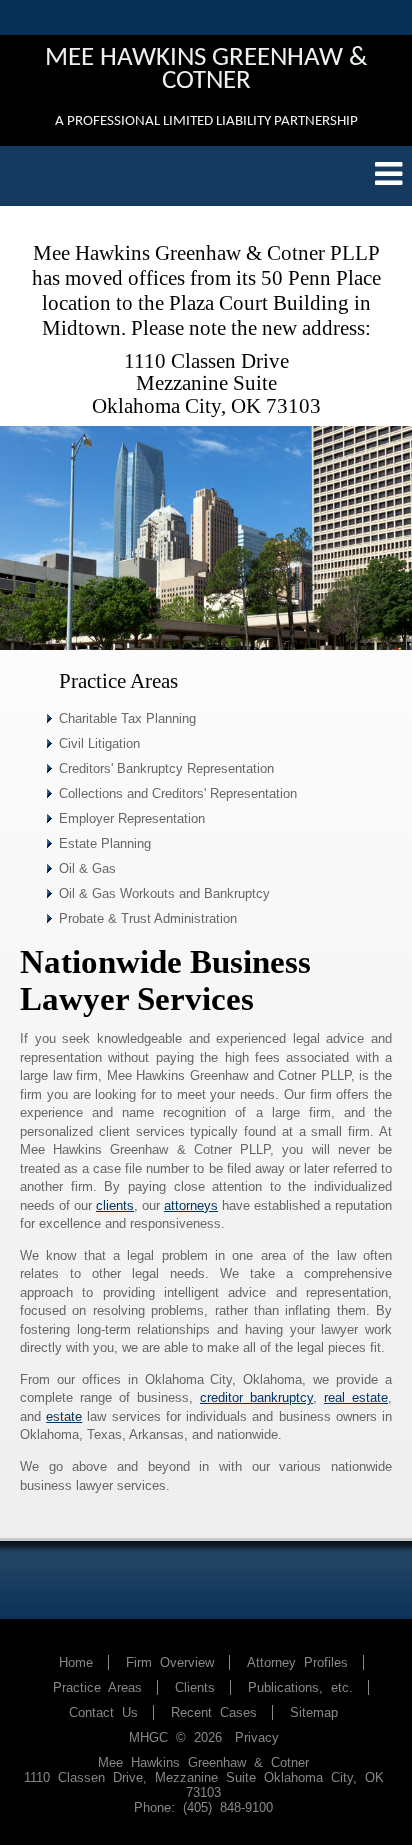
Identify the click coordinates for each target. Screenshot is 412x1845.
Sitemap (314, 1712)
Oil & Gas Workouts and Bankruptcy (164, 893)
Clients (195, 1687)
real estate (356, 1397)
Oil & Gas (87, 868)
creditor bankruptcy (256, 1397)
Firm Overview (170, 1662)
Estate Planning (105, 843)
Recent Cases (214, 1712)
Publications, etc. (300, 1687)
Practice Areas (97, 1687)
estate (64, 1416)
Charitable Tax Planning (127, 718)
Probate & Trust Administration (148, 918)
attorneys (191, 1205)
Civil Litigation (99, 743)
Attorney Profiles (297, 1662)
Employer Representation (132, 818)
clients (115, 1205)
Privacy (257, 1737)
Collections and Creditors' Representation (178, 793)
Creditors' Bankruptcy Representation (166, 768)
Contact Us (103, 1712)
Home (76, 1662)
